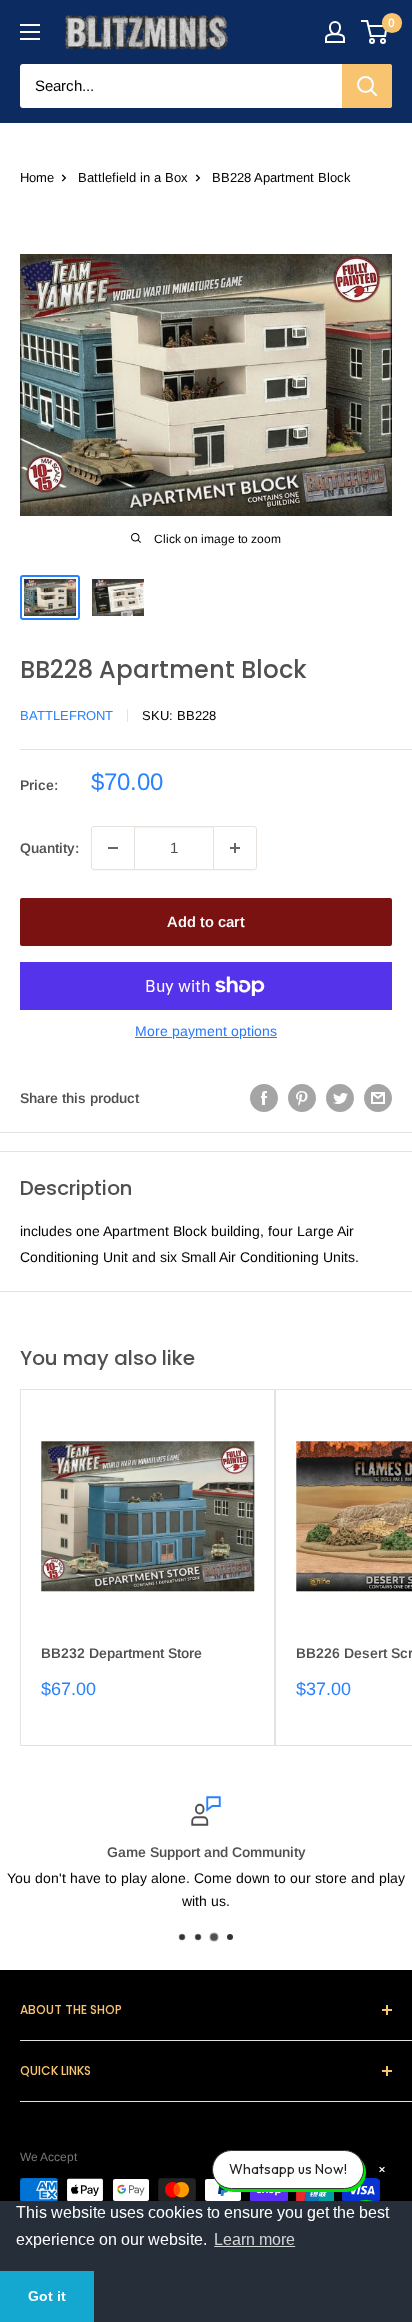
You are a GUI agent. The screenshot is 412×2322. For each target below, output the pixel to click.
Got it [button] (47, 2296)
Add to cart (206, 921)
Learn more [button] (254, 2239)
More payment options (206, 1031)
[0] (375, 32)
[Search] (367, 86)
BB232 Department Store (121, 1653)
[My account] (335, 32)
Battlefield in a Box (133, 177)
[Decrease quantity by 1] (113, 848)
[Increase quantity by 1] (235, 848)
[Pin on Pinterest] (302, 1098)
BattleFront (66, 715)
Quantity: (49, 848)
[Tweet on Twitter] (340, 1098)
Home (37, 177)
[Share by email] (378, 1098)
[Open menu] (30, 32)
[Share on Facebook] (264, 1098)
